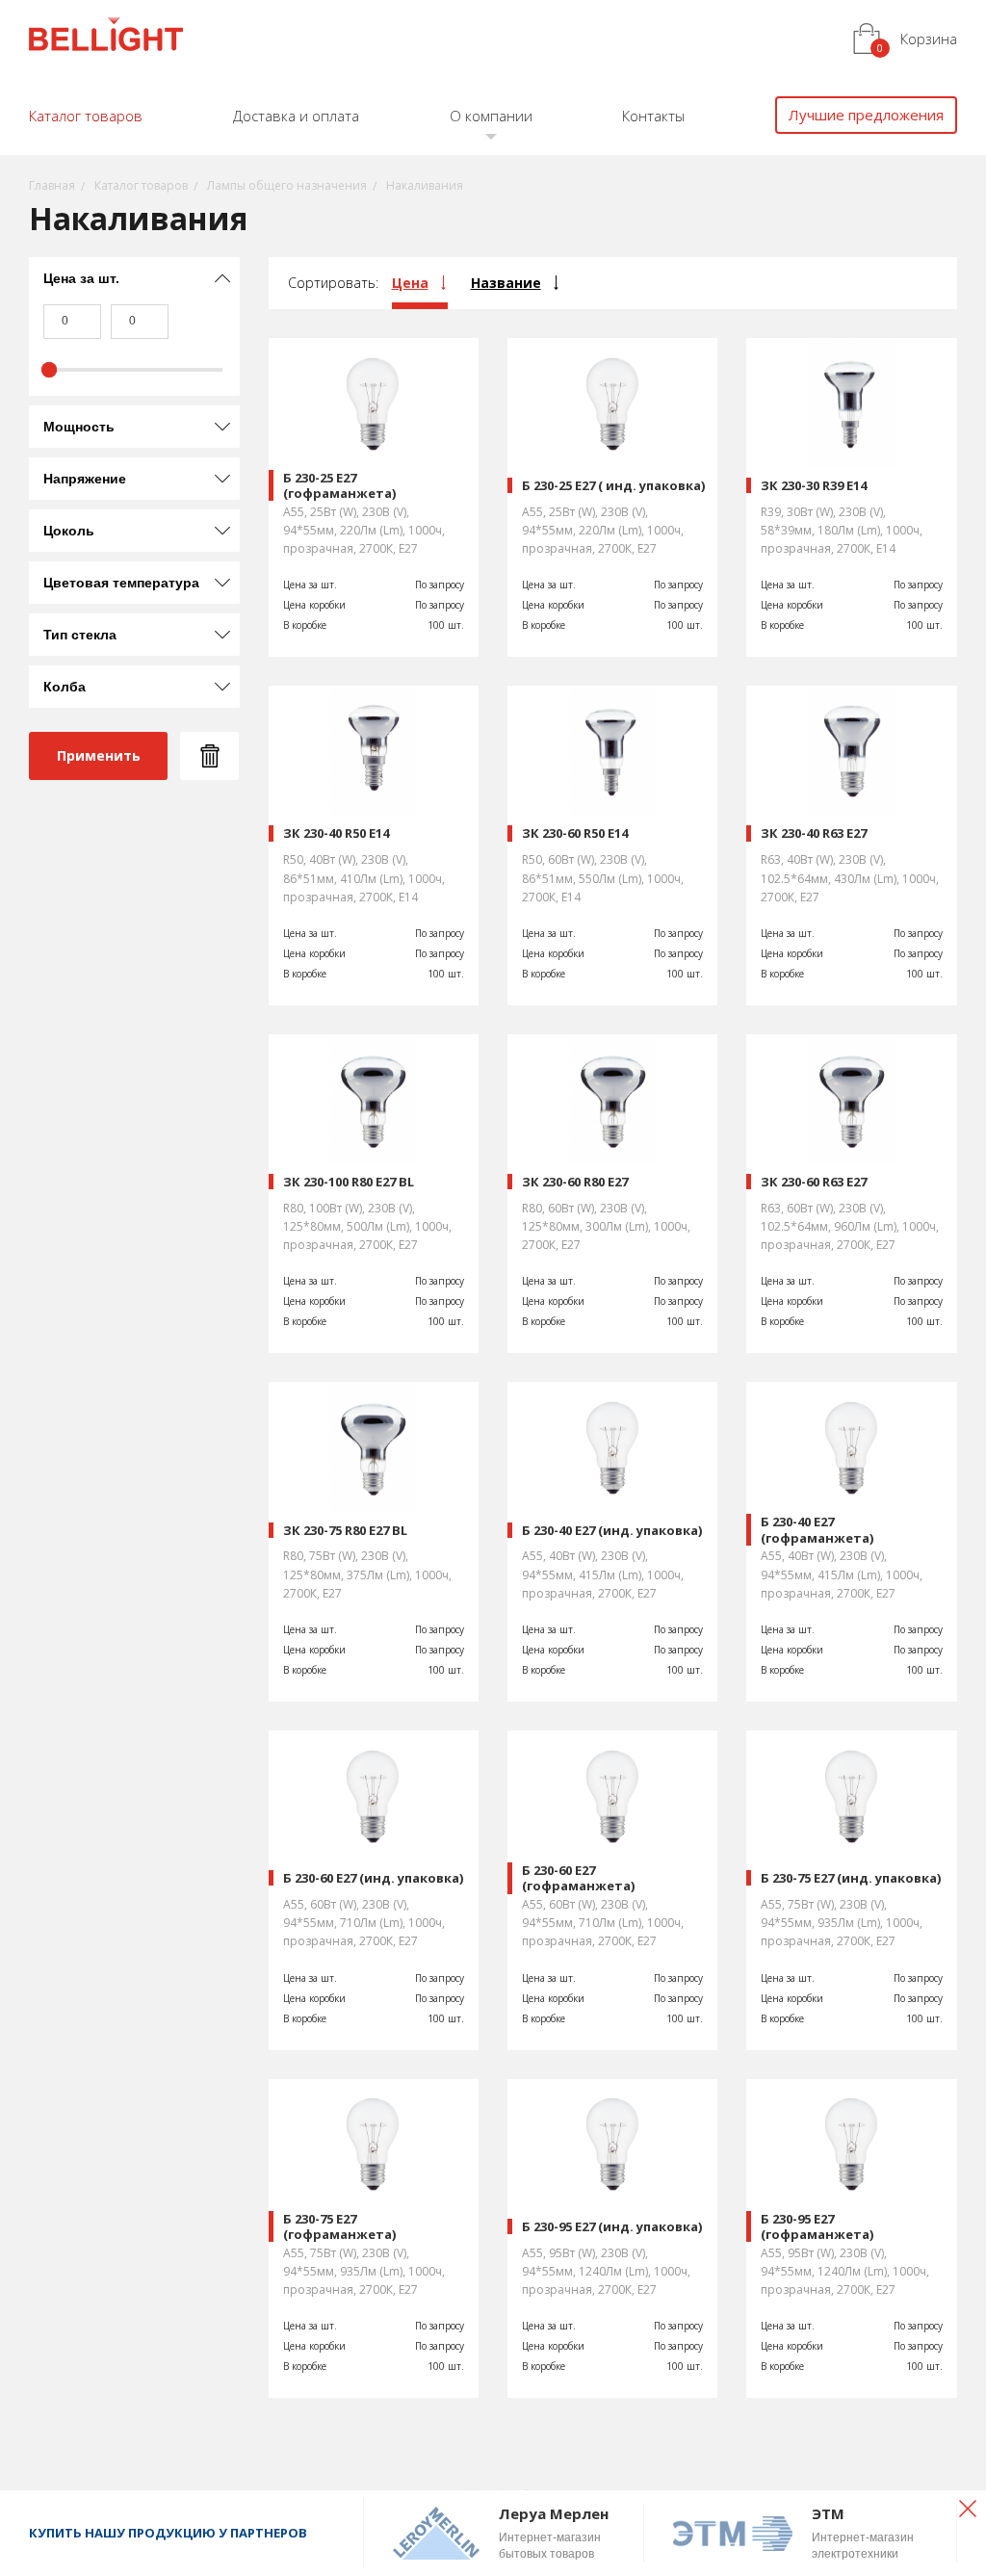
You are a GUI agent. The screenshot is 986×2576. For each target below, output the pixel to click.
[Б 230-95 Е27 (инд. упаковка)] (612, 2144)
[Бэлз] (106, 37)
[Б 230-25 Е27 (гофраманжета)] (374, 403)
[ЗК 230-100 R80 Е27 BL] (374, 1099)
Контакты (653, 116)
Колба (65, 687)
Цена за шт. (81, 278)
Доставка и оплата (296, 116)
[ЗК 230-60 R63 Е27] (851, 1099)
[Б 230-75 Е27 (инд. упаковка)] (851, 1795)
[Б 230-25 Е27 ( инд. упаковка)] (612, 403)
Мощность (79, 427)
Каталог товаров (86, 116)
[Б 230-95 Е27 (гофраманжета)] (851, 2144)
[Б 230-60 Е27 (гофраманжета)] (612, 1795)
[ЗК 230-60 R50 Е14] (612, 751)
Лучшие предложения (866, 115)
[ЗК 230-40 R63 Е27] (851, 751)
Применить (99, 755)
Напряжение (85, 479)
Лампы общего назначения (287, 185)
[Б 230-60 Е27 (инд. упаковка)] (374, 1795)
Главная (52, 185)
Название (506, 283)
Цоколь (69, 531)
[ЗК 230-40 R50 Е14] (374, 751)
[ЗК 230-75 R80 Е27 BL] (374, 1447)
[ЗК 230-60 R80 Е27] (612, 1099)
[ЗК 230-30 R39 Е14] (851, 403)
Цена (410, 283)
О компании (491, 116)
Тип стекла (80, 635)
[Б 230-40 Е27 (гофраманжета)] (851, 1447)
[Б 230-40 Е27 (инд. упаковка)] (612, 1447)
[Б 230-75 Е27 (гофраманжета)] (374, 2144)
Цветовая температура (121, 583)
